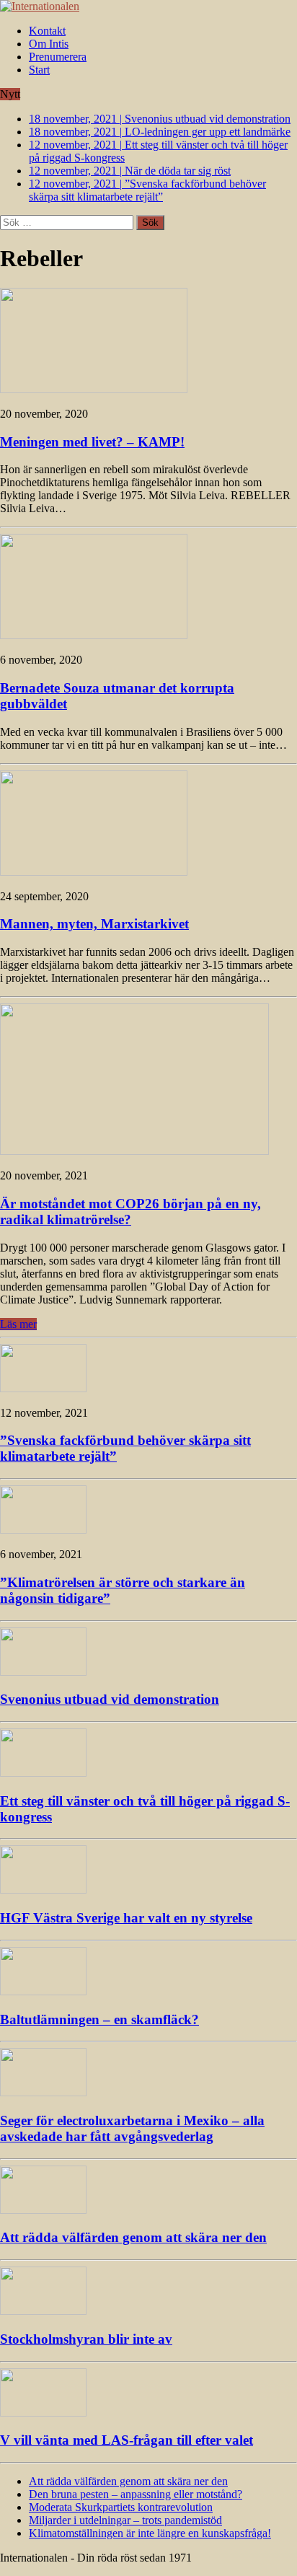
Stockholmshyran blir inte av (86, 2339)
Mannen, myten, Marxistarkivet (94, 924)
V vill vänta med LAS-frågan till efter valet (127, 2440)
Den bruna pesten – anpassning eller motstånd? (136, 2494)
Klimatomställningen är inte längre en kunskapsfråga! (150, 2533)
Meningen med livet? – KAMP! (92, 442)
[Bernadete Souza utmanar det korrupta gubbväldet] (94, 635)
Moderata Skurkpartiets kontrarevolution (121, 2507)
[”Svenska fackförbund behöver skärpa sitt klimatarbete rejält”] (43, 1388)
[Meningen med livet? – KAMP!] (94, 389)
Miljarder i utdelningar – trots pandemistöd (125, 2520)
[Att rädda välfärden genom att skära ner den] (43, 2210)
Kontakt (47, 31)
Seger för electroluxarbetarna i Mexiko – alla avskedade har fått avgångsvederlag (132, 2128)
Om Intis (49, 44)
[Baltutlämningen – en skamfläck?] (43, 1991)
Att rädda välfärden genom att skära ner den (133, 2237)
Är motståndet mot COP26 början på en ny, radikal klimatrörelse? (130, 1212)
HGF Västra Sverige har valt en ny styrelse (126, 1918)
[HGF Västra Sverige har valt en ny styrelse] (43, 1890)
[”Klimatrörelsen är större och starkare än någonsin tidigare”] (43, 1530)
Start (39, 70)
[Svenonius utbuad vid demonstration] (43, 1672)
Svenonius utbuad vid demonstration (110, 1699)
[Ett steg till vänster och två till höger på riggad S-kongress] (43, 1773)
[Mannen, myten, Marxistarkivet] (94, 872)
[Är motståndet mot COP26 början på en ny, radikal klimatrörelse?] (134, 1151)
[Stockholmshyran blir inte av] (43, 2311)
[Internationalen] (148, 6)
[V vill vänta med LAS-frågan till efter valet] (43, 2413)
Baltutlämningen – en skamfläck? (99, 2019)
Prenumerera (58, 57)
